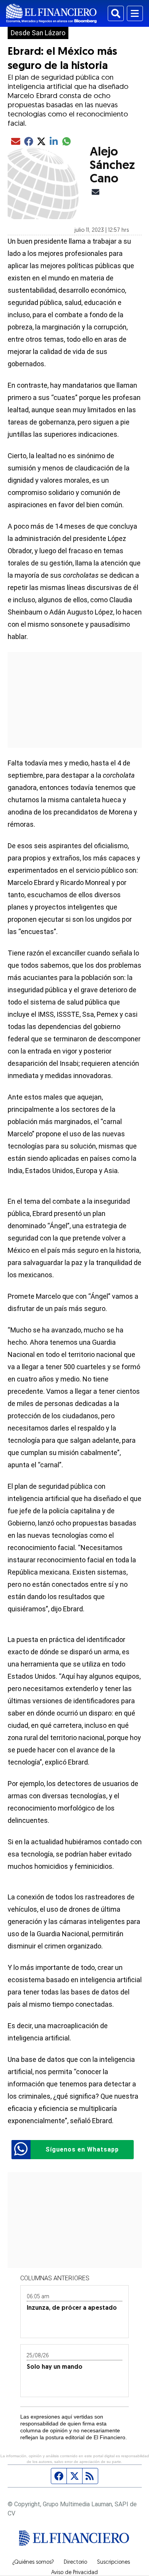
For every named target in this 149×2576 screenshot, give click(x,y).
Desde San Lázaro (38, 33)
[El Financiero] (51, 13)
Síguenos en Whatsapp (82, 2149)
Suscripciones (113, 2563)
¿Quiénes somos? (33, 2563)
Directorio (75, 2563)
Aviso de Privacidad (74, 2573)
